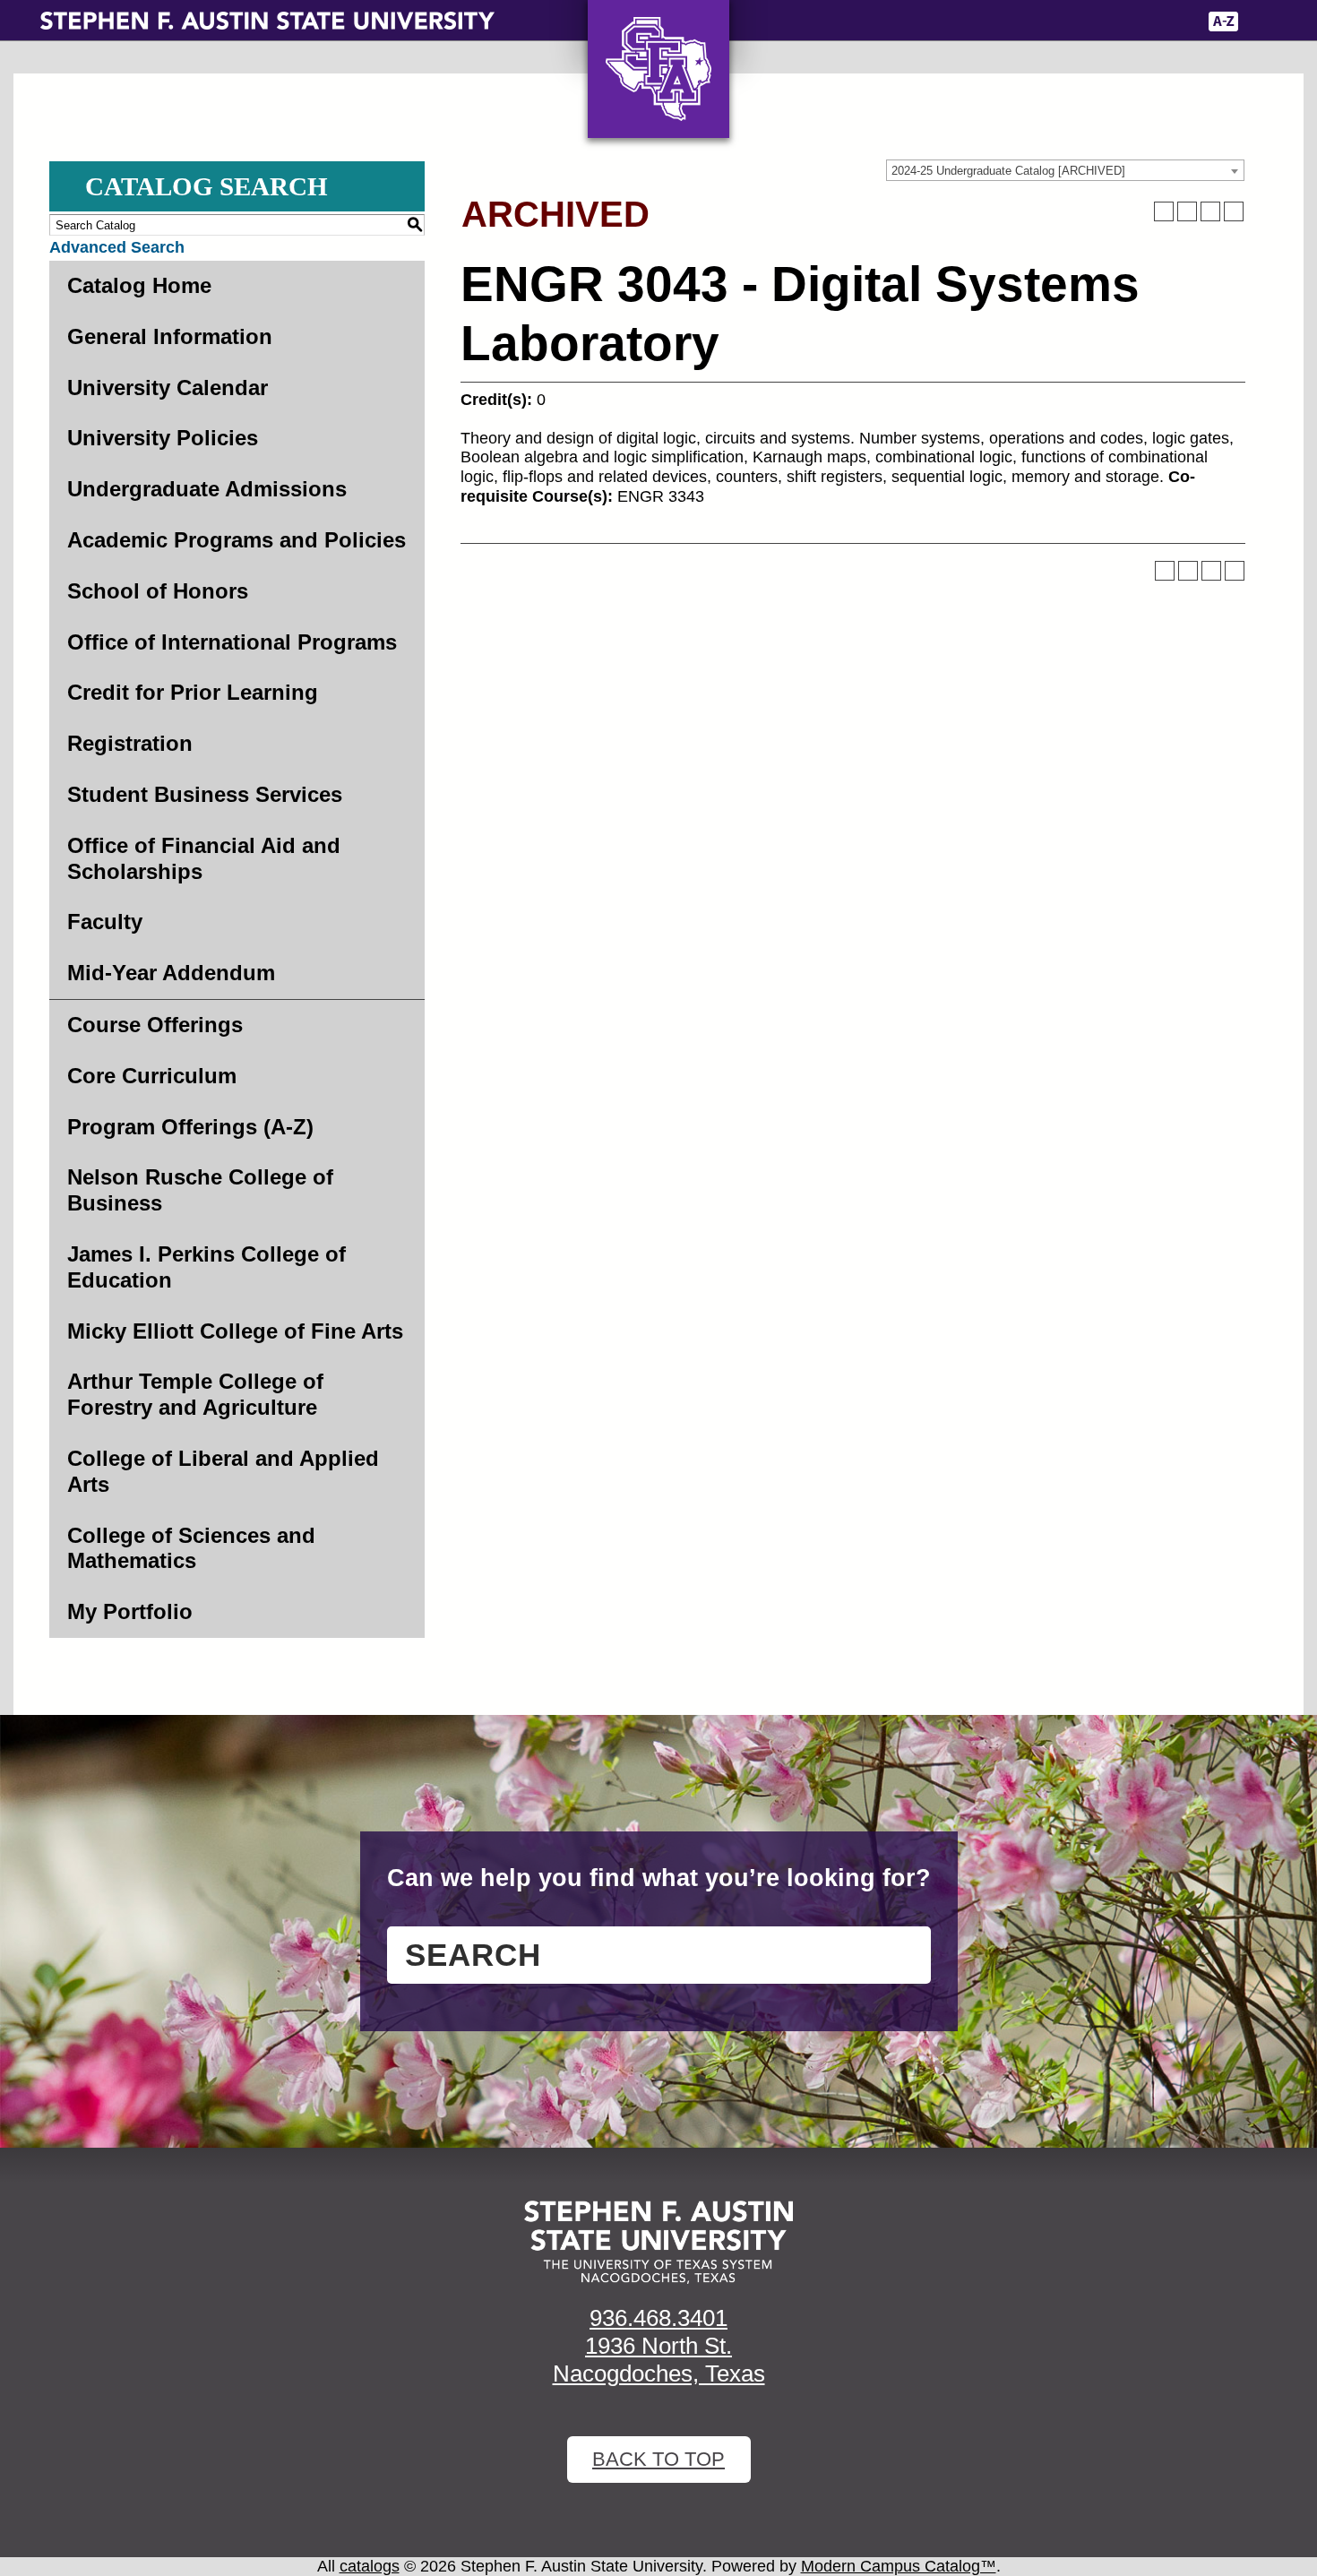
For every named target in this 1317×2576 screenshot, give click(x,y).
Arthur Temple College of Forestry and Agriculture (195, 1394)
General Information (170, 336)
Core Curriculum (152, 1076)
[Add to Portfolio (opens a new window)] (1164, 211)
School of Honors (158, 591)
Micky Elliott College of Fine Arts (235, 1331)
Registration (130, 743)
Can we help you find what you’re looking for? (659, 1878)
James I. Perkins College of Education (207, 1267)
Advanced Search (117, 247)
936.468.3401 (658, 2318)
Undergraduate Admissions (207, 489)
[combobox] (1065, 170)
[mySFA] (1169, 22)
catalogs (370, 2566)
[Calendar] (1118, 21)
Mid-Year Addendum (171, 973)
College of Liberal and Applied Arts (223, 1471)
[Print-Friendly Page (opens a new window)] (1210, 211)
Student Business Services (205, 794)
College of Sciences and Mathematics (191, 1548)
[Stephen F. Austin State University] (267, 20)
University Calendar (168, 388)
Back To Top (658, 2459)
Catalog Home (139, 285)
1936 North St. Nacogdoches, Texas (659, 2360)
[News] (1079, 21)
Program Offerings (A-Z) (190, 1127)
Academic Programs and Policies (237, 540)
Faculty (105, 922)
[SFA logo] (658, 2242)
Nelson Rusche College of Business (200, 1190)
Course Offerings (155, 1025)
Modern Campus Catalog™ (899, 2566)
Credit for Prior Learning (193, 692)
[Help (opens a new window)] (1234, 211)
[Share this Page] (1187, 211)
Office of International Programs (232, 642)
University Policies (163, 438)
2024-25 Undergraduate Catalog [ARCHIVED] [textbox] (1008, 171)
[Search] (1265, 22)
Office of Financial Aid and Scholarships (204, 858)
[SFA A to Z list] (1223, 22)
